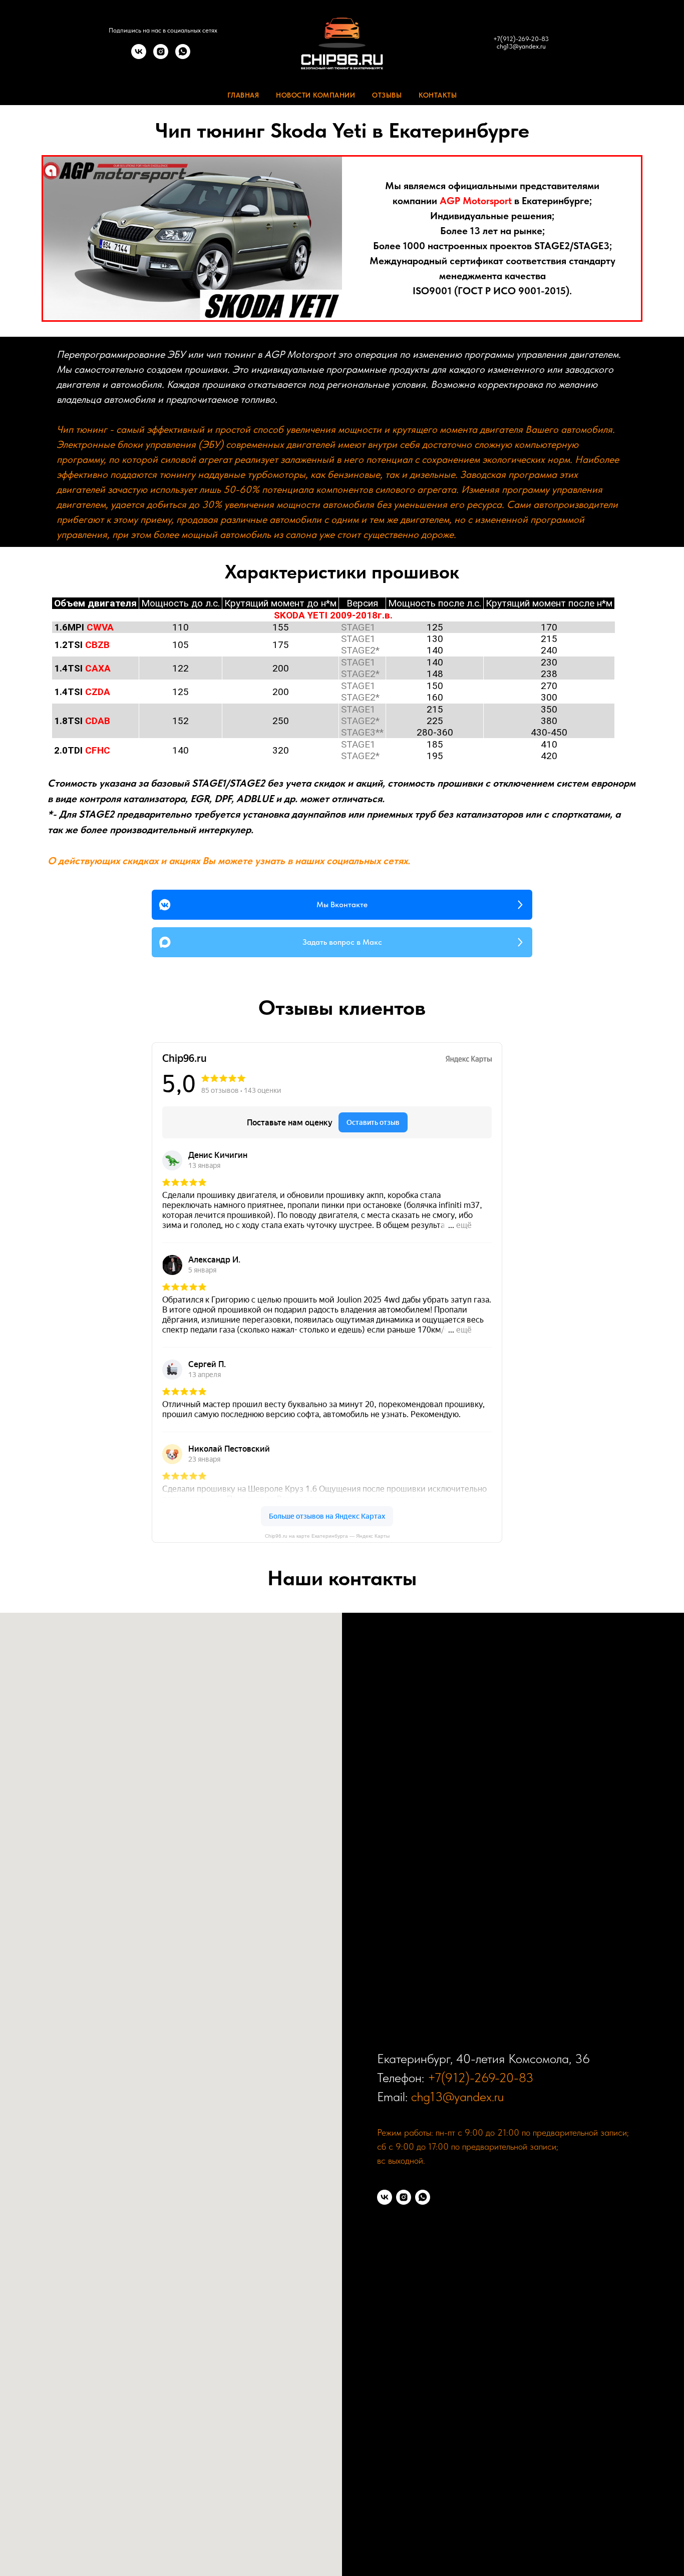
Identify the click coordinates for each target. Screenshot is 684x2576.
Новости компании (315, 95)
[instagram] (161, 56)
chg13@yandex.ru (521, 46)
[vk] (139, 56)
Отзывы (387, 95)
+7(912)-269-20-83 (521, 39)
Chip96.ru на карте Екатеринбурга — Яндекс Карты (327, 1536)
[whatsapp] (183, 56)
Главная (243, 95)
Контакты (438, 95)
